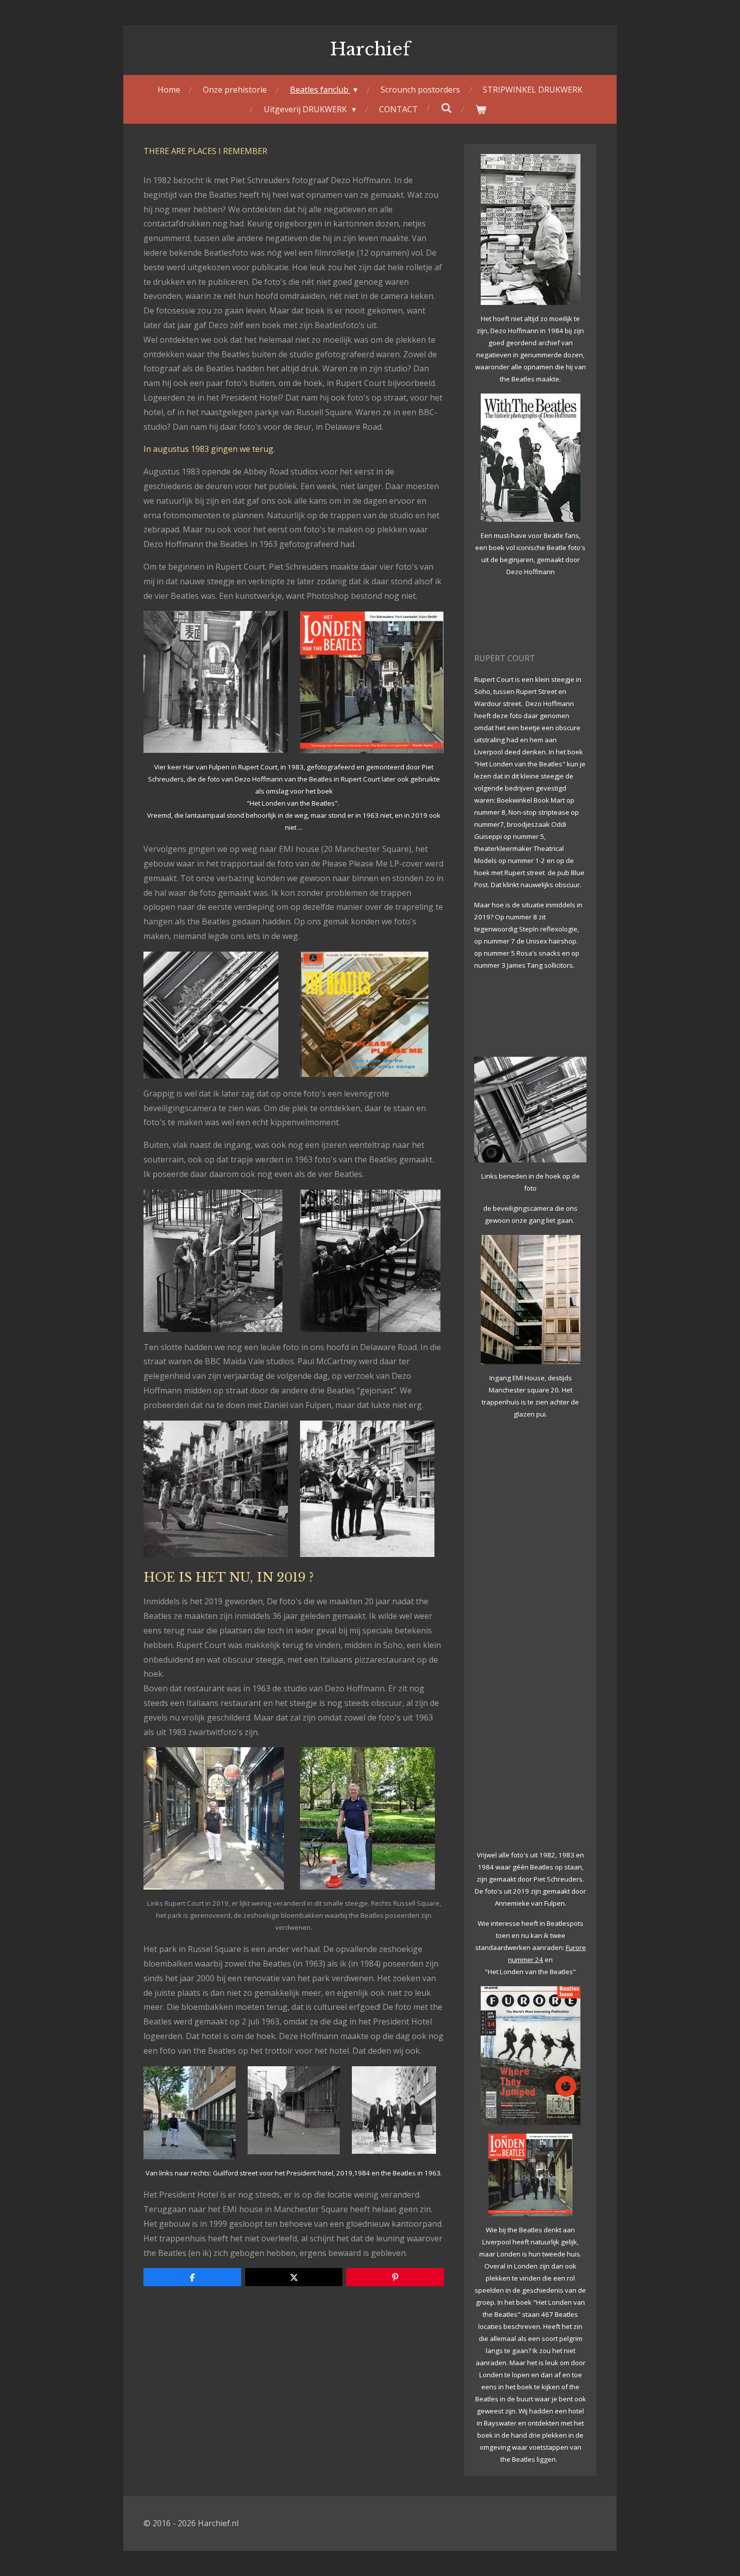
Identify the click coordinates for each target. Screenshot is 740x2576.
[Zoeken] (446, 108)
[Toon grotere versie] (216, 682)
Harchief (370, 49)
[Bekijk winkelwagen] (480, 109)
